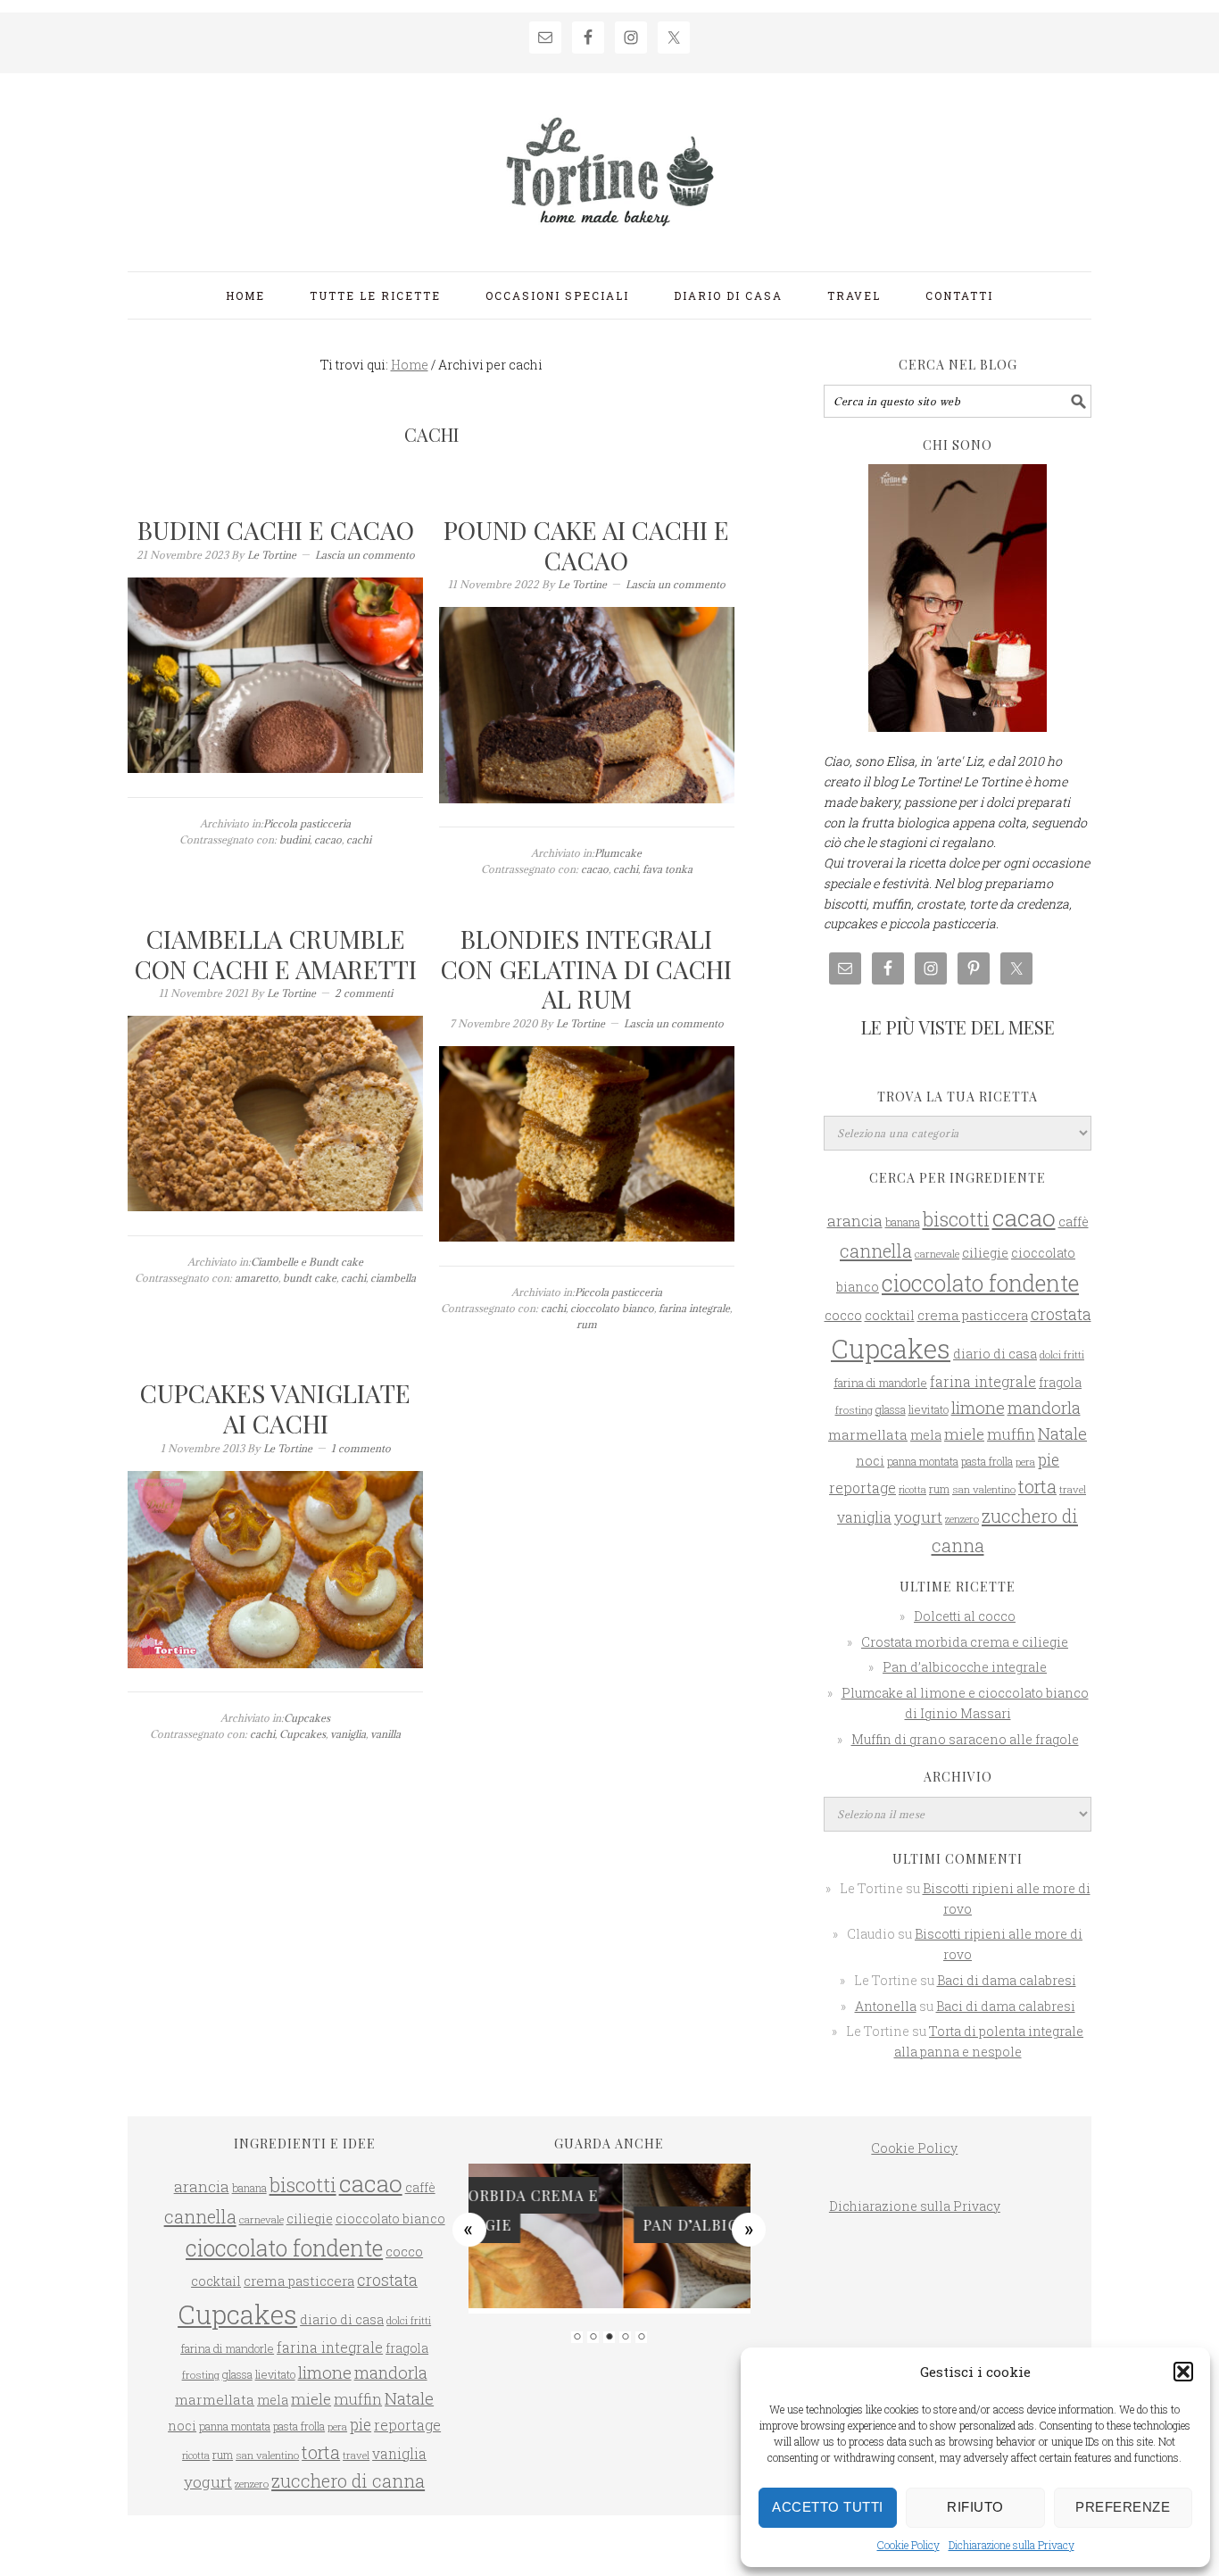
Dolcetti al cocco (965, 1616)
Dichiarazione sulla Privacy (1012, 2545)
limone (978, 1407)
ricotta (912, 1490)
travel (1073, 1489)
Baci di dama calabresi (1007, 1980)
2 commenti (364, 993)
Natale (1062, 1433)
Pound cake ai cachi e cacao (586, 545)
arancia (855, 1221)
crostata (1061, 1314)
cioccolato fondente (980, 1283)
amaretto (257, 1278)
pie (1049, 1460)
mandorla (1044, 1408)
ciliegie (985, 1253)
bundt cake (310, 1278)
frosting (854, 1410)
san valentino (984, 1489)
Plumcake (618, 853)
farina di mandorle (880, 1383)
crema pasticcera (973, 1315)
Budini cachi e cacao (276, 530)
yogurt (918, 1517)
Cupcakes (307, 1718)
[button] (1183, 2372)
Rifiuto (975, 2507)
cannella (876, 1251)
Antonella (886, 2006)
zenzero (962, 1519)
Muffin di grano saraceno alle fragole (965, 1739)
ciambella (393, 1278)
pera (1025, 1462)
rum (587, 1324)
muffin (1011, 1434)
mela (926, 1435)
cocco (843, 1315)
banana (903, 1222)
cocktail (890, 1315)
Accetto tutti (828, 2507)
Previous (469, 2229)
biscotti (956, 1219)
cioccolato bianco (612, 1308)
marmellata (868, 1434)
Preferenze (1123, 2507)
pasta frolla (987, 1461)
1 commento (361, 1448)
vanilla (386, 1734)
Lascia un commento (365, 555)
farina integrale (694, 1308)
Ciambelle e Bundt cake (307, 1262)
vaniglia (348, 1734)
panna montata (923, 1461)
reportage (862, 1487)
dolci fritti (1062, 1354)
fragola (1060, 1383)
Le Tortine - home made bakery (609, 164)
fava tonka (668, 869)
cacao (328, 839)
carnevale (937, 1254)
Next (750, 2229)
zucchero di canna (348, 2480)
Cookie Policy (908, 2545)
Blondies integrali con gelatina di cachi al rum (586, 968)
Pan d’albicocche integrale (965, 1667)
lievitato (929, 1409)
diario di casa (995, 1354)
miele (964, 1434)
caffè (1074, 1222)
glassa (891, 1409)
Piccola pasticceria (307, 823)
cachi (359, 839)
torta (1037, 1487)
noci (870, 1461)
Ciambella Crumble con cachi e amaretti (276, 954)
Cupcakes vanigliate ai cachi (275, 1408)
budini (294, 839)
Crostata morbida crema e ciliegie (965, 1642)
